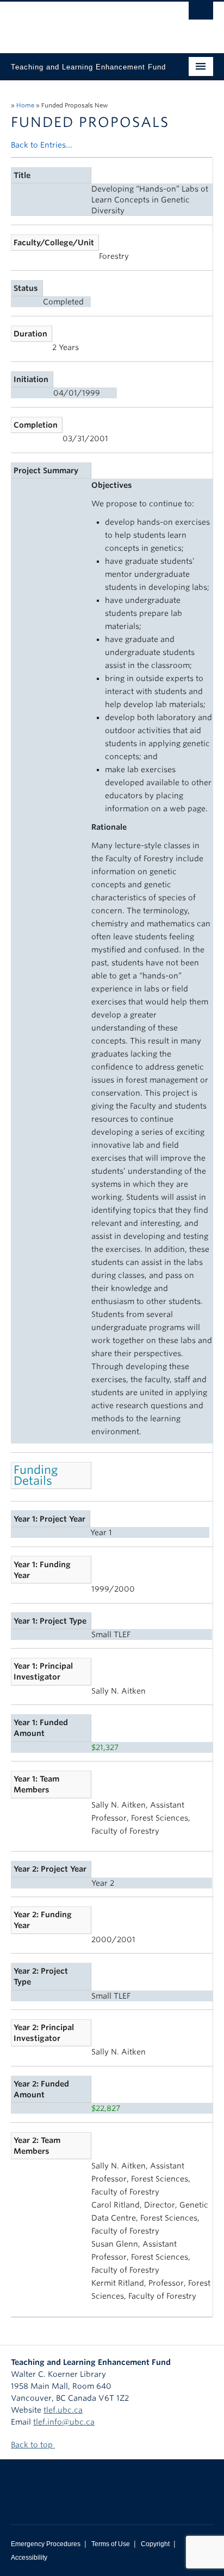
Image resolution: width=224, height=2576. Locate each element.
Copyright (155, 2544)
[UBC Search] (201, 14)
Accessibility (29, 2558)
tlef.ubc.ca (63, 2410)
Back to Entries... (42, 145)
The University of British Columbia (82, 22)
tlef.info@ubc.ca (64, 2422)
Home (25, 105)
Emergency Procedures (46, 2544)
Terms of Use (111, 2544)
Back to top (33, 2445)
